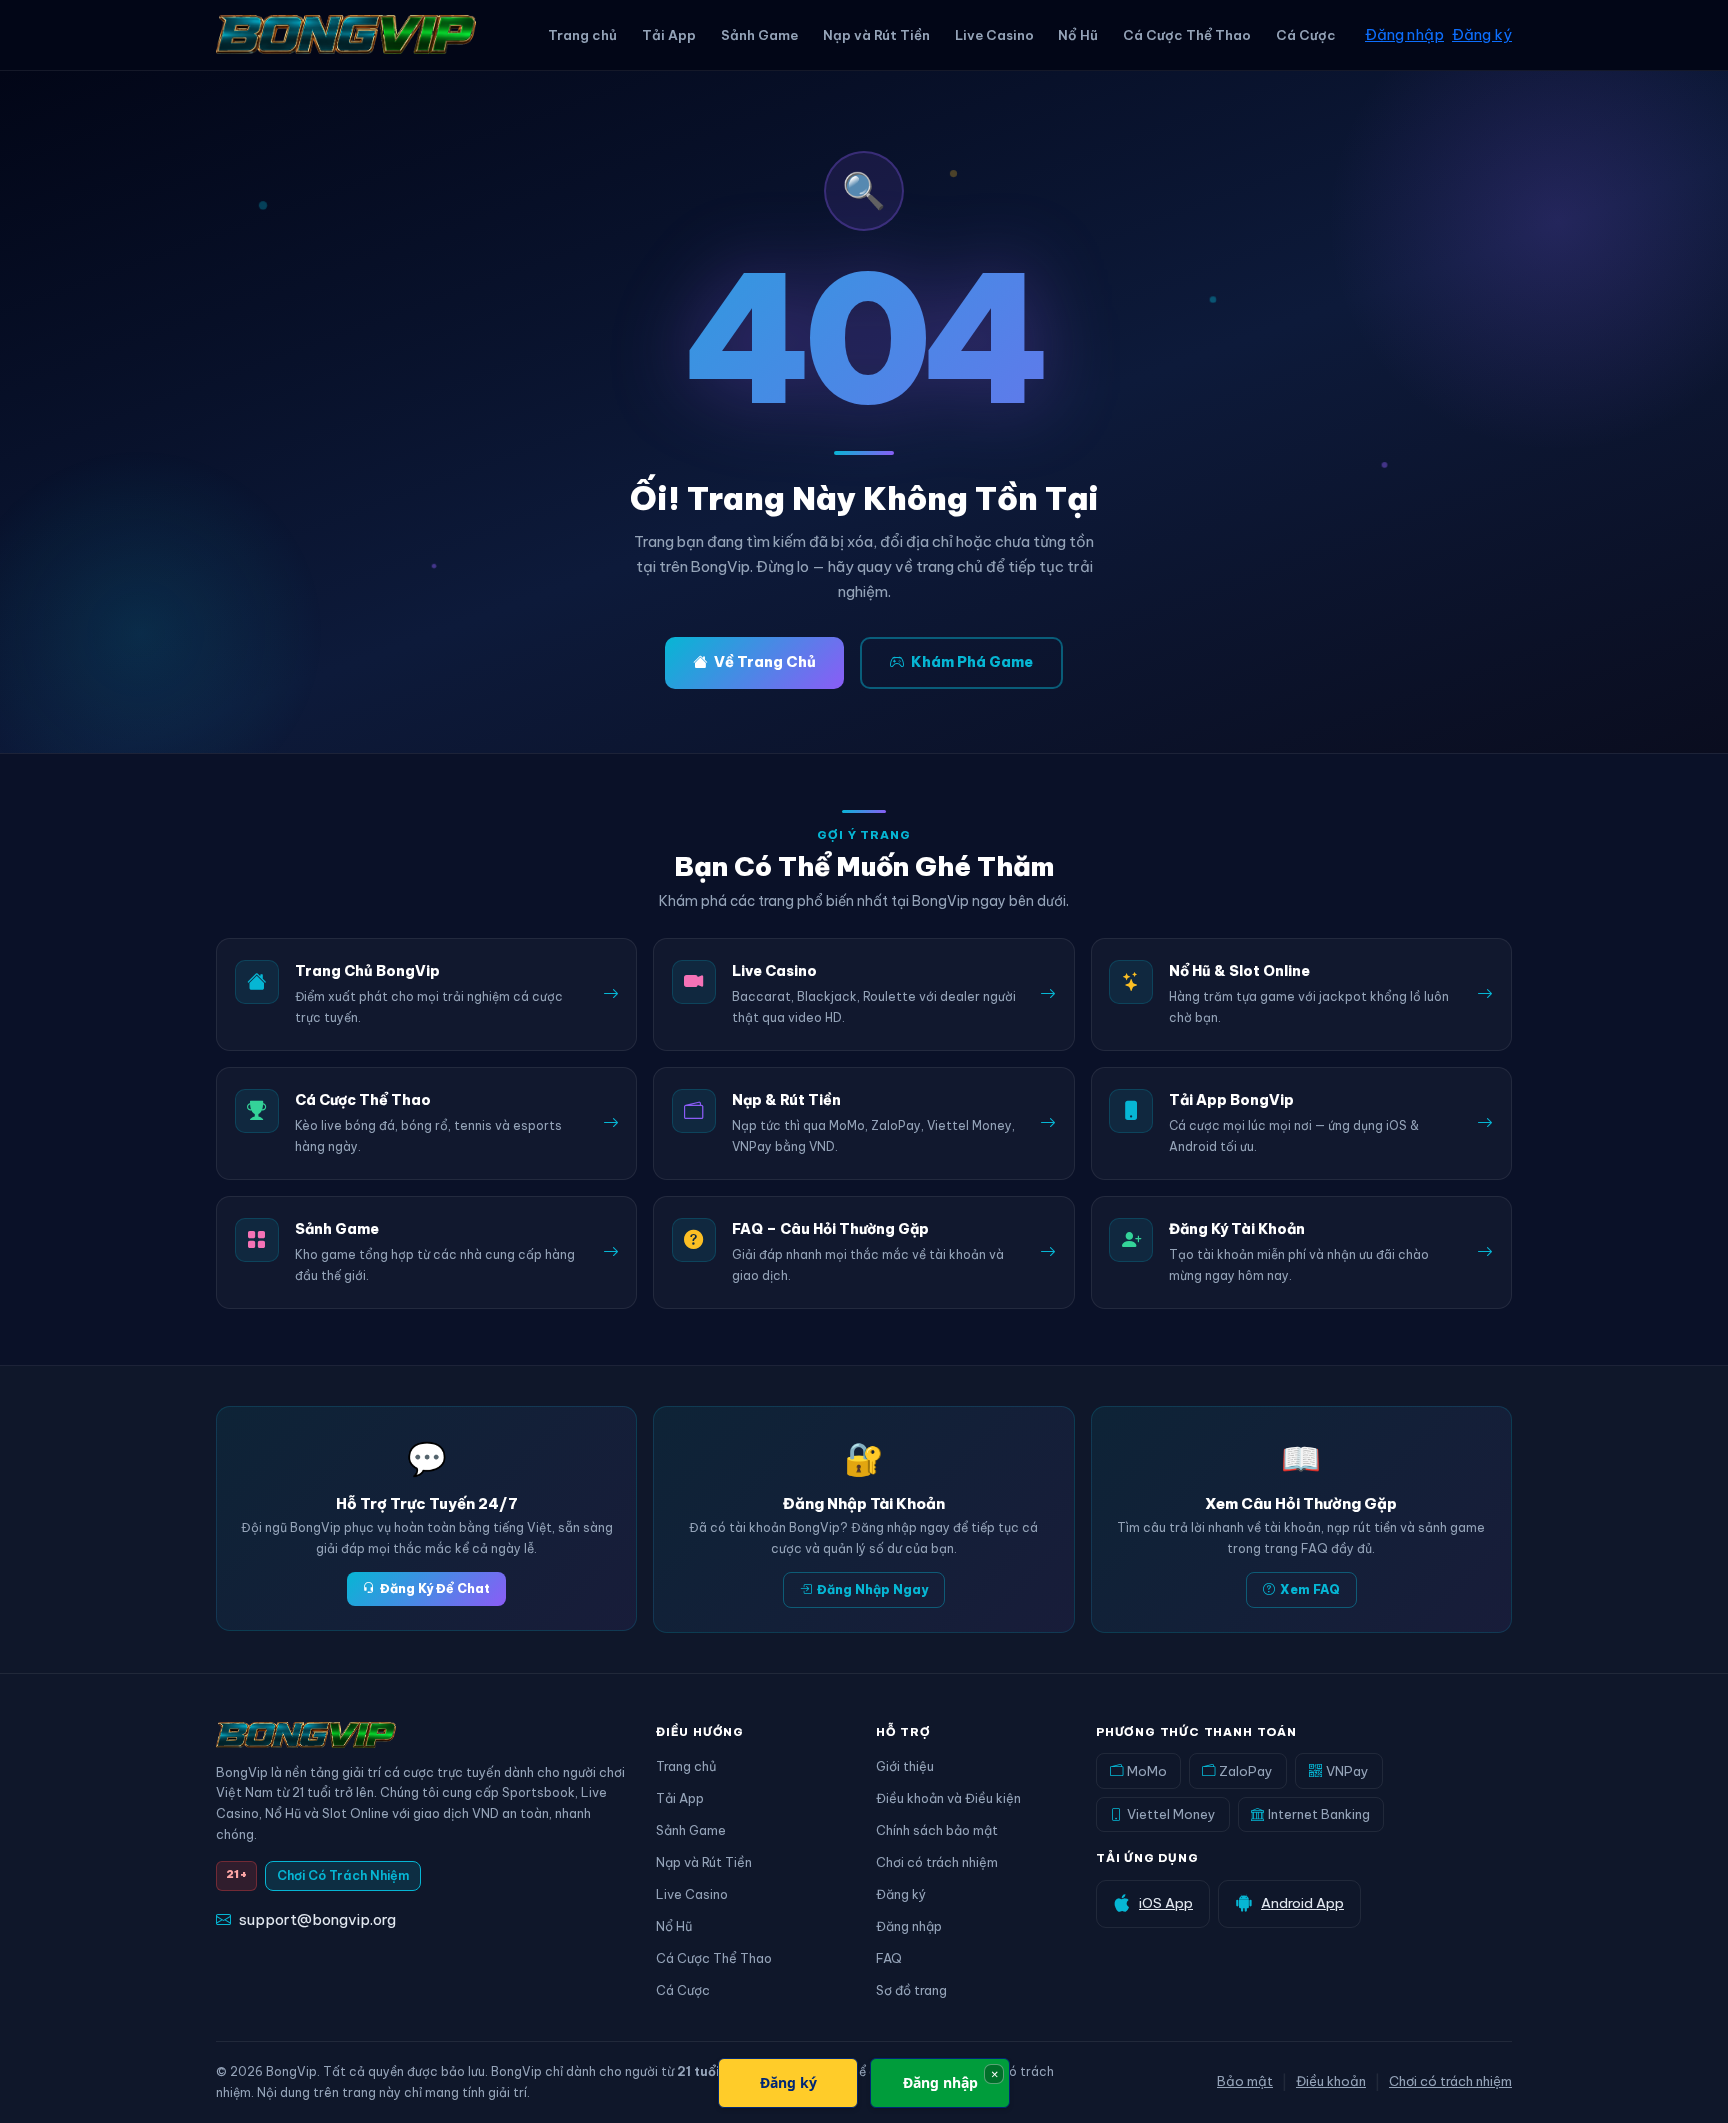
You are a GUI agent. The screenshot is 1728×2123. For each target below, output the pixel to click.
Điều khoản (1331, 2081)
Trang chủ (582, 35)
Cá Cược (1306, 35)
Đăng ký (1482, 34)
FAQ (889, 1958)
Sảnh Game (759, 35)
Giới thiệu (905, 1766)
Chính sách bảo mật (937, 1830)
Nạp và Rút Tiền (876, 35)
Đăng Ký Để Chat (435, 1588)
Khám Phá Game (972, 662)
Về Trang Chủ (765, 662)
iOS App (1166, 1903)
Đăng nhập (1404, 34)
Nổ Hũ (1078, 35)
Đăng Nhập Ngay (872, 1589)
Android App (1302, 1903)
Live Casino (994, 35)
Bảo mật (1245, 2081)
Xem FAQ (1310, 1589)
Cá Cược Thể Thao (1187, 35)
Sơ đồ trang (911, 1990)
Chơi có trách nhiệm (937, 1862)
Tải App (669, 35)
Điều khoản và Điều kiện (948, 1798)
